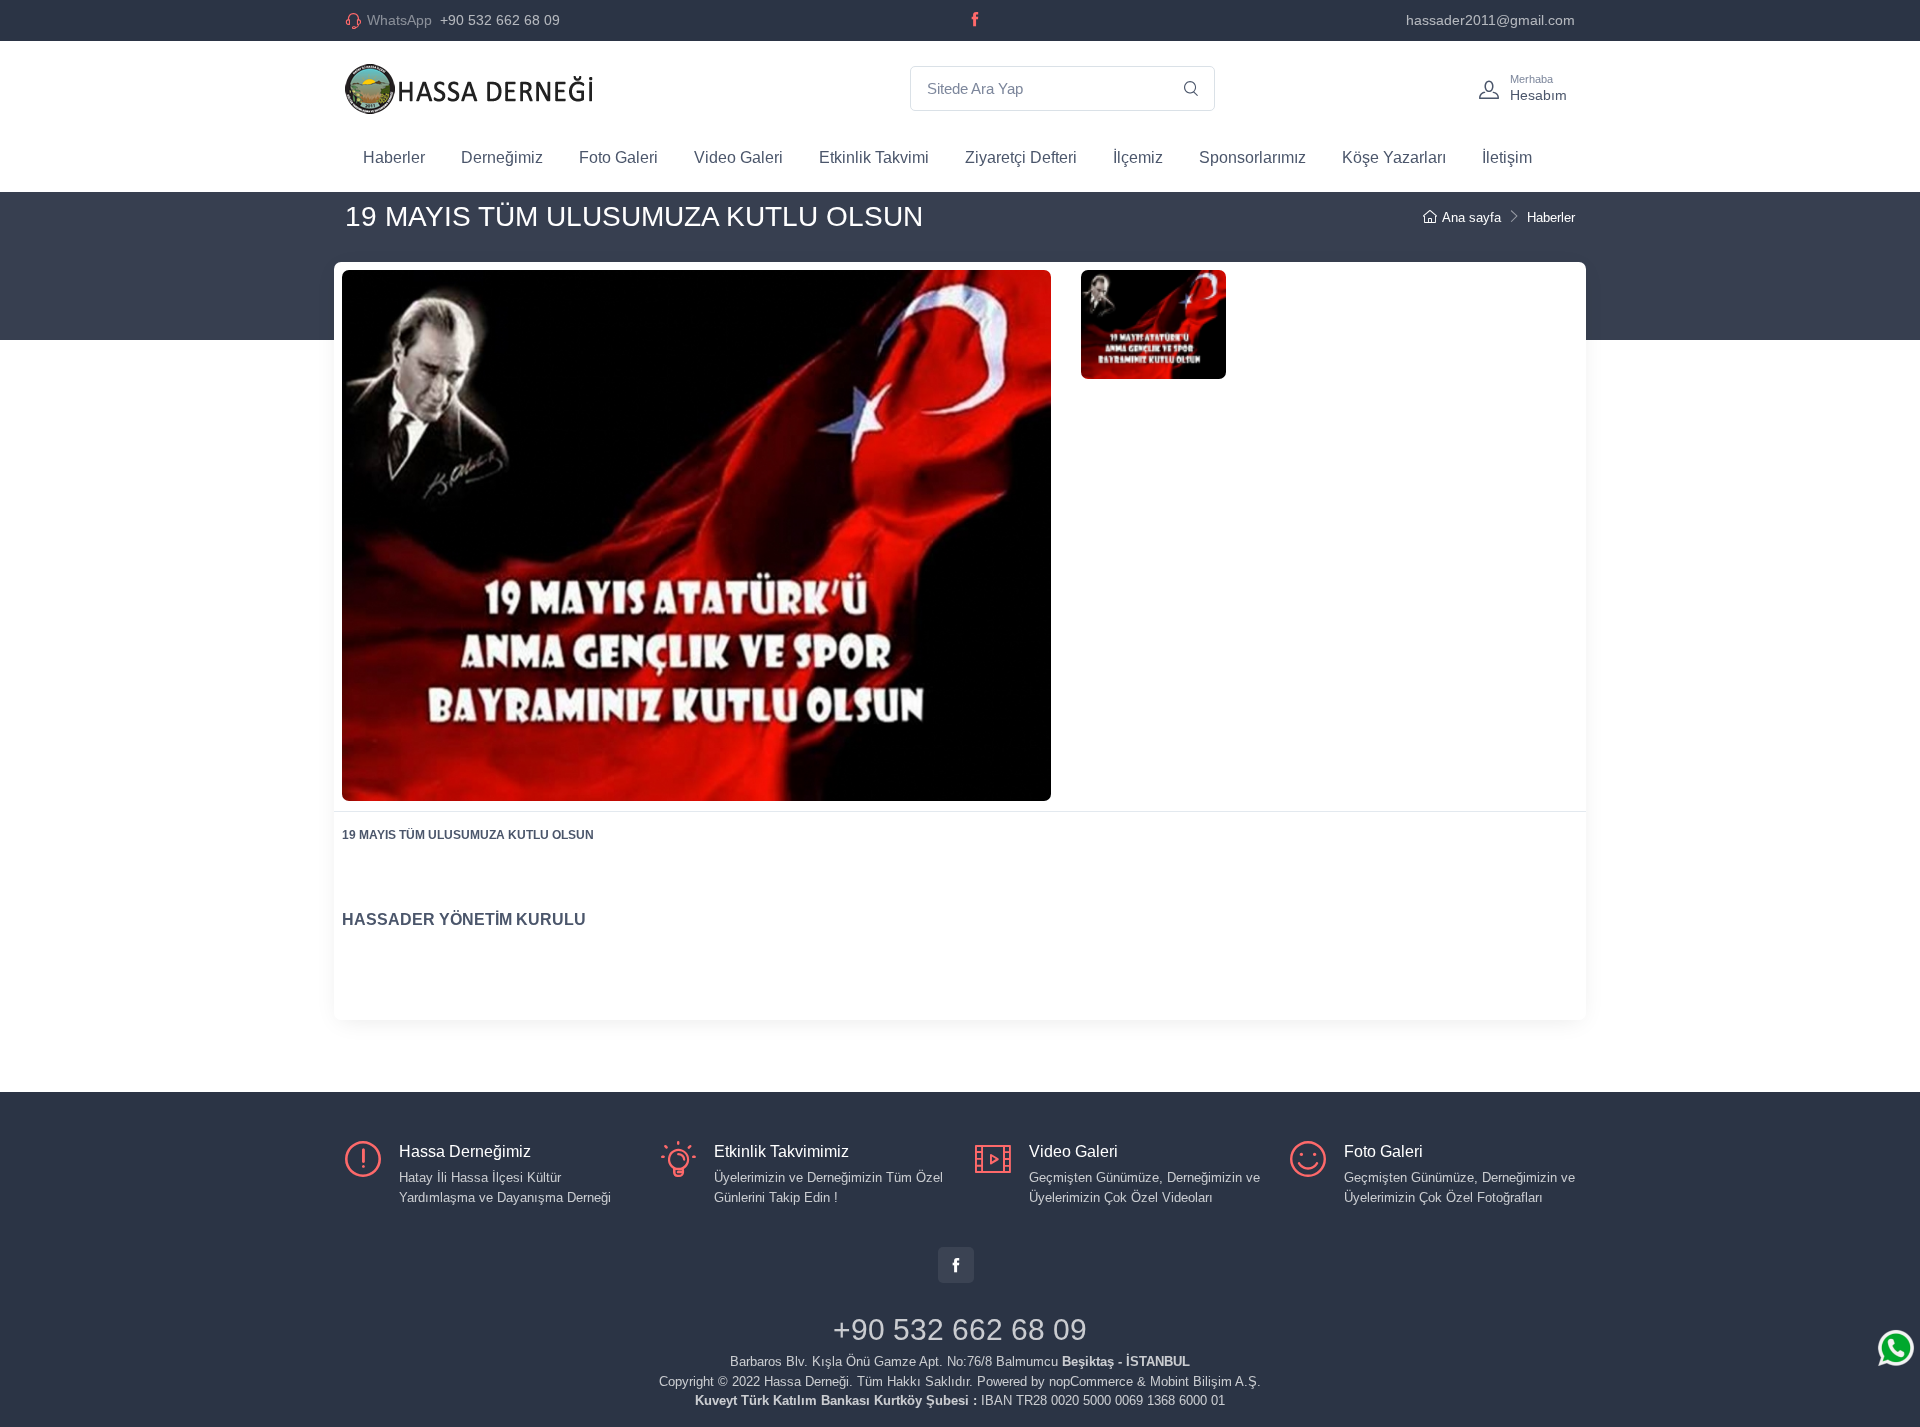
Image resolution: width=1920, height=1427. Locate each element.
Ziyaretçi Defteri (1021, 157)
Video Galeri (738, 157)
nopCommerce (1091, 1381)
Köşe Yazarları (1394, 157)
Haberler (394, 157)
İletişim (1507, 157)
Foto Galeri (618, 157)
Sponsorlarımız (1252, 157)
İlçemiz (1138, 157)
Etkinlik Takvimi (874, 157)
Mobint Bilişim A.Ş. (1205, 1381)
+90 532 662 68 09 (463, 20)
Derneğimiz (502, 157)
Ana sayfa (1471, 217)
